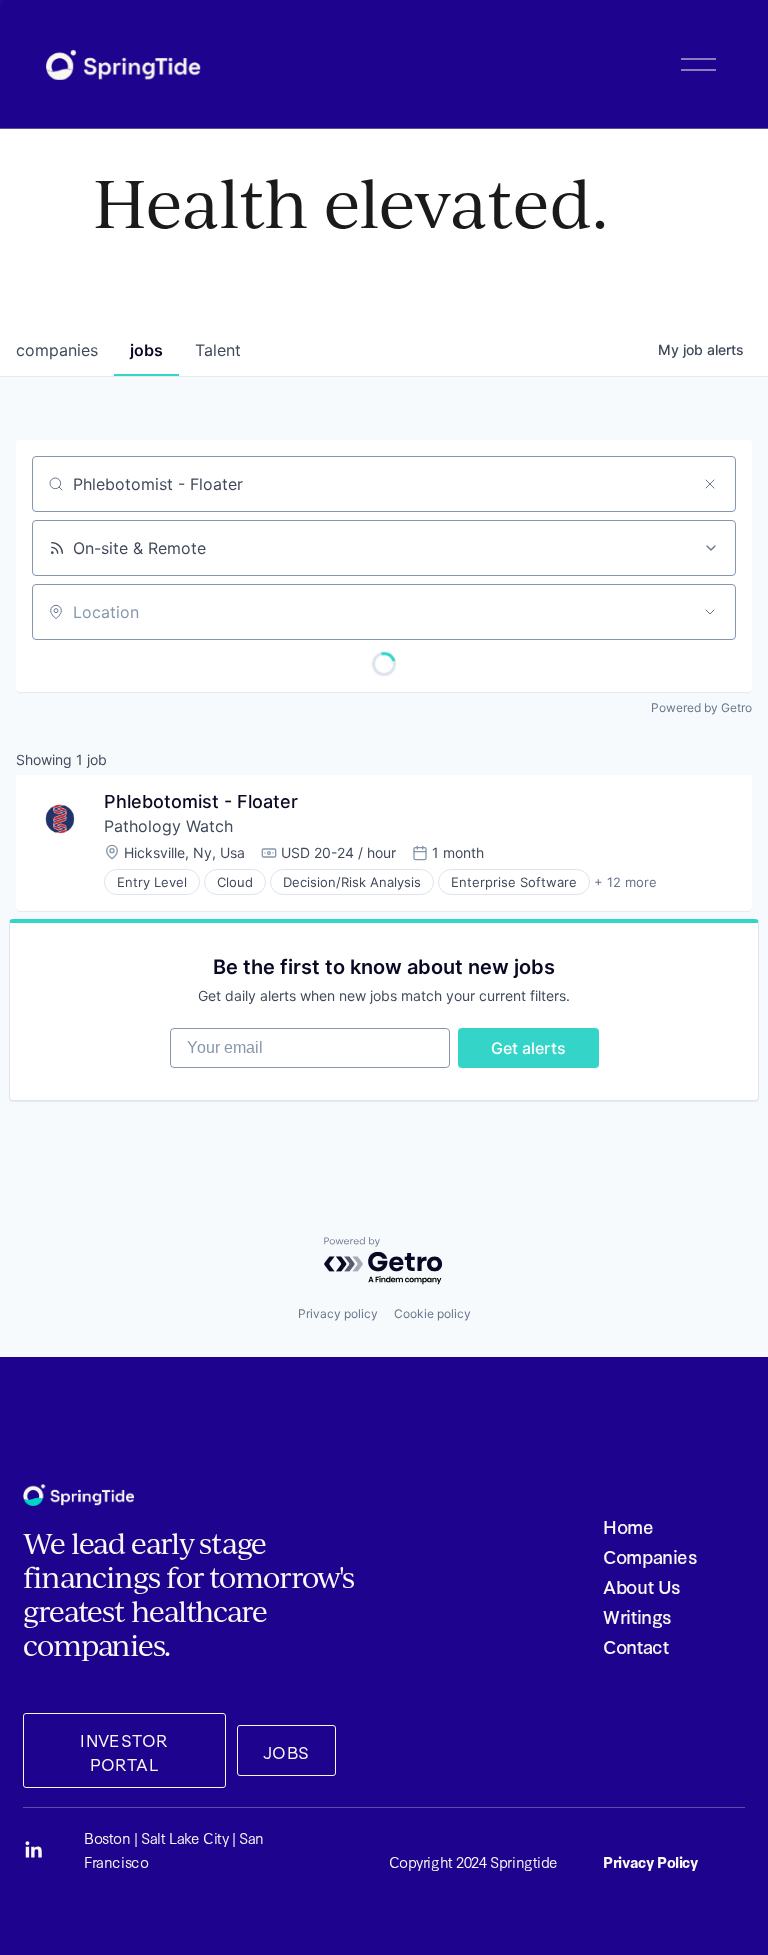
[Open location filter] (710, 612)
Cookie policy (432, 1313)
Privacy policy (338, 1313)
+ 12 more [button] (625, 882)
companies (57, 350)
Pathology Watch (168, 826)
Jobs (286, 1751)
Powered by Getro (701, 707)
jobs (146, 350)
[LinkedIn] (33, 1850)
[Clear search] (710, 484)
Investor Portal (124, 1751)
